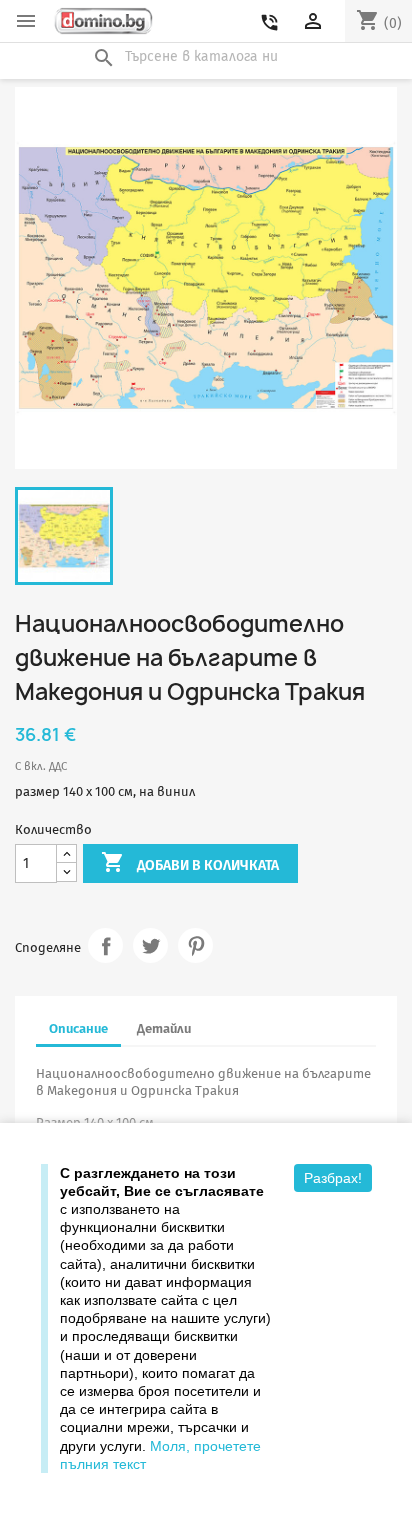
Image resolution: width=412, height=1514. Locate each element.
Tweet (150, 945)
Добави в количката (190, 862)
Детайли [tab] (164, 1028)
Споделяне (105, 945)
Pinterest (195, 945)
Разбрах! (333, 1178)
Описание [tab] (78, 1028)
